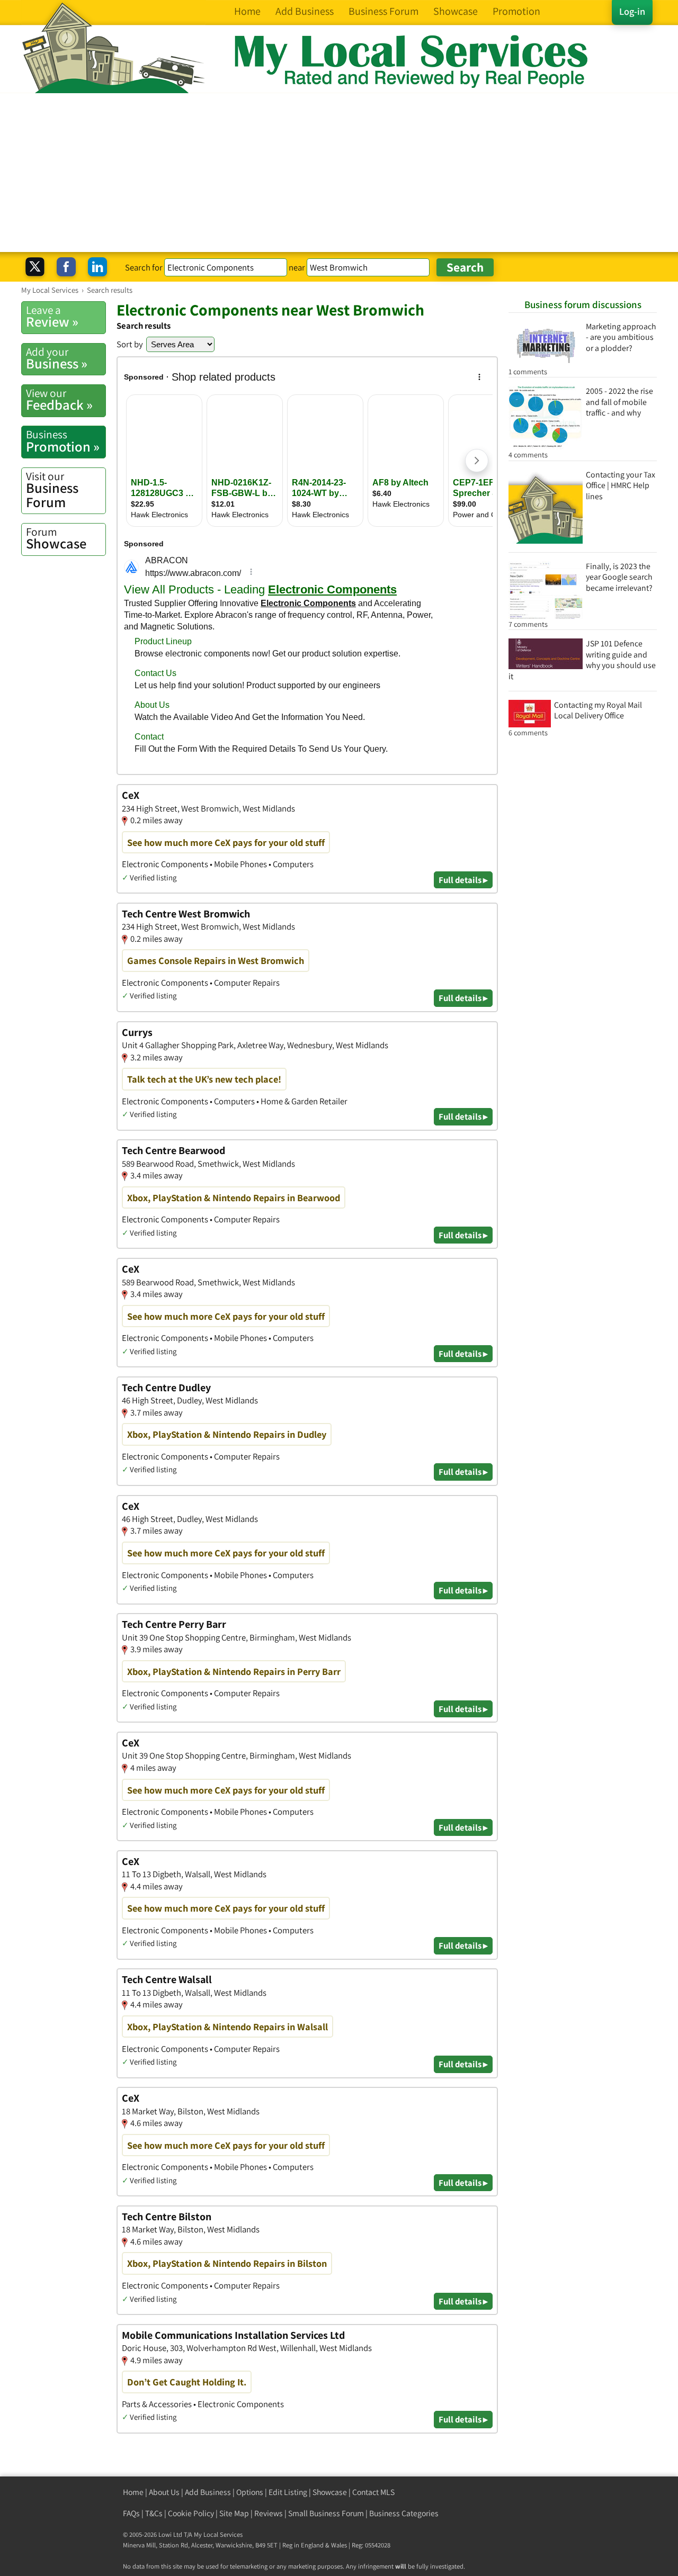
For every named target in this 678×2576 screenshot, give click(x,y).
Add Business (208, 2492)
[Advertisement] (339, 173)
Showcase (56, 538)
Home (133, 2492)
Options (250, 2492)
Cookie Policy (191, 2513)
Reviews (269, 2513)
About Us (164, 2492)
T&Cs (154, 2513)
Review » (52, 317)
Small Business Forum (326, 2513)
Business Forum (52, 490)
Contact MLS (373, 2492)
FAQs (131, 2513)
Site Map (234, 2513)
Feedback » (59, 400)
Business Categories (404, 2513)
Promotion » (63, 441)
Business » (57, 358)
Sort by (130, 344)
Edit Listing (288, 2492)
